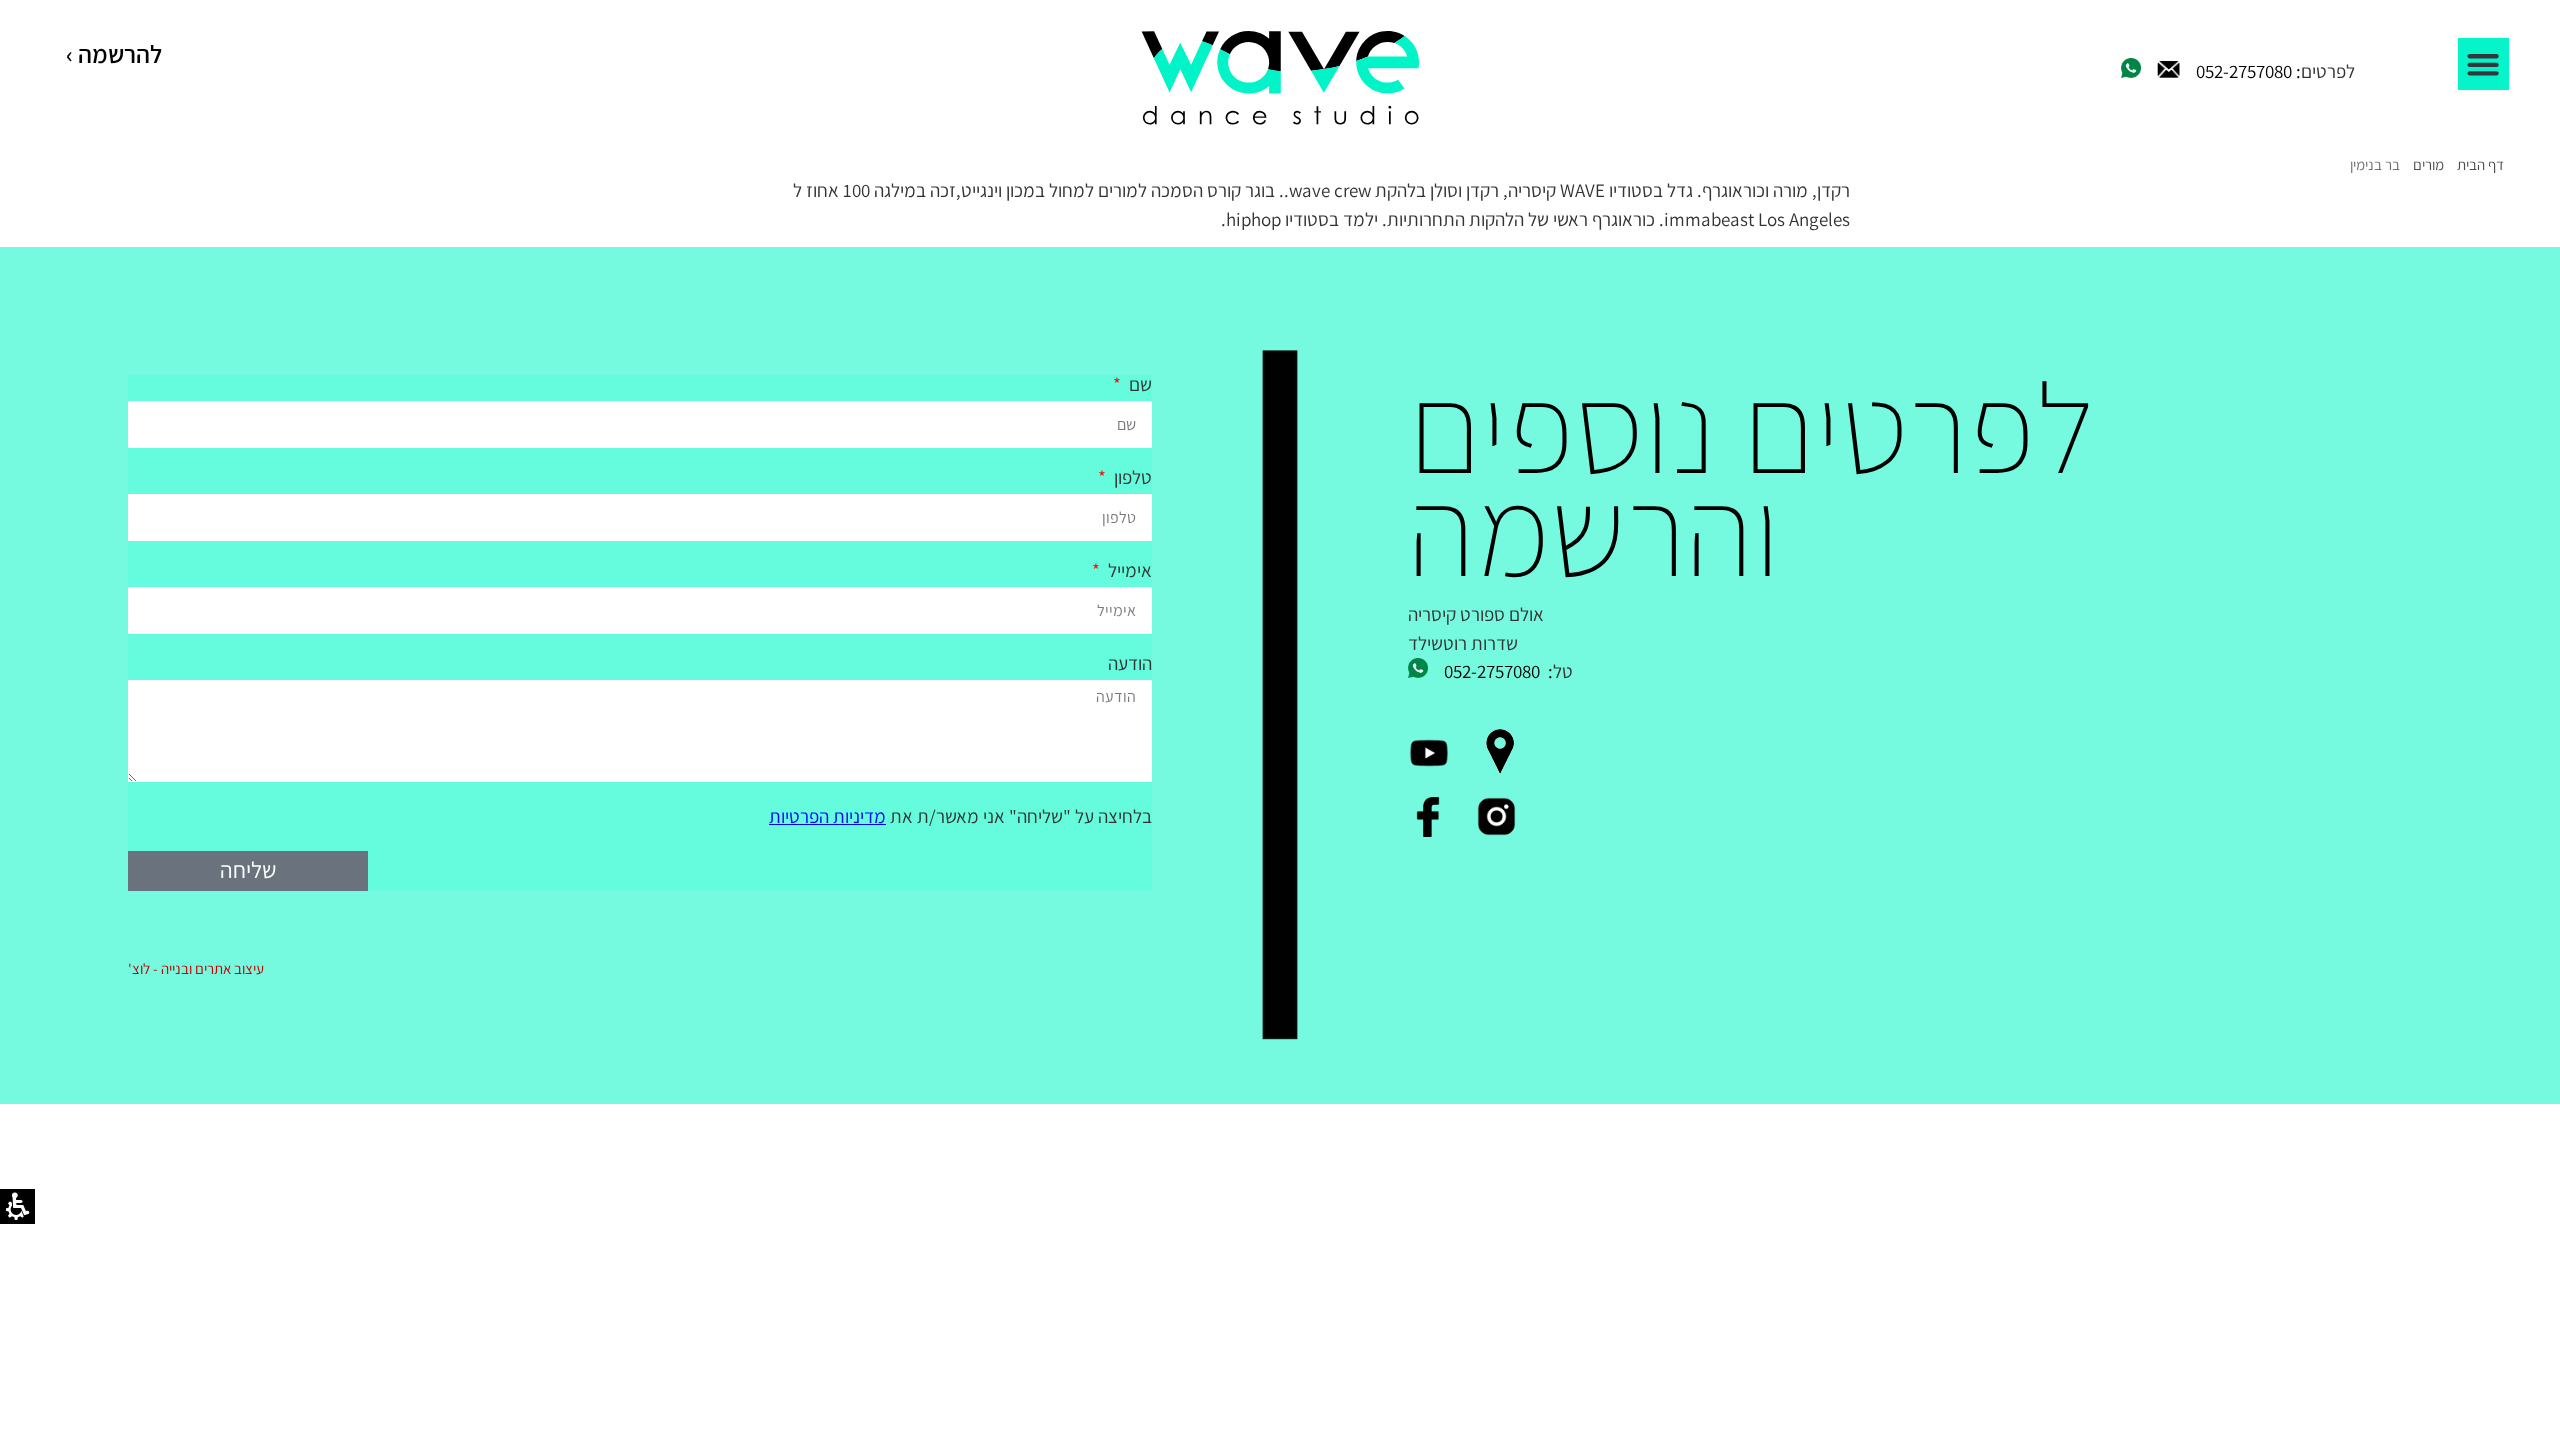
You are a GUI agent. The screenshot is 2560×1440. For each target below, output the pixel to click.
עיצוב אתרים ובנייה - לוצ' (196, 968)
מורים (2428, 164)
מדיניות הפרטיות (827, 816)
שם (1138, 385)
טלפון (1131, 478)
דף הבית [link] (2480, 164)
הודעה (1130, 664)
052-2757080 (2244, 71)
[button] (2483, 63)
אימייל (1128, 571)
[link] (1280, 79)
